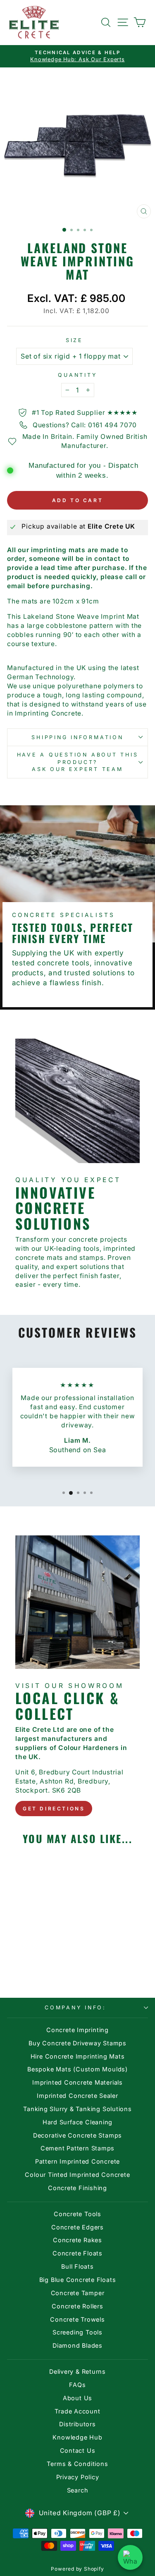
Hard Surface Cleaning (77, 2122)
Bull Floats (77, 2266)
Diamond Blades (77, 2345)
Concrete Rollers (77, 2306)
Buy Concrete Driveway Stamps (77, 2043)
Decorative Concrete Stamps (77, 2135)
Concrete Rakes (77, 2240)
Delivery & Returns (77, 2371)
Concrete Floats (77, 2253)
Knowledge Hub (77, 2437)
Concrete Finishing (77, 2188)
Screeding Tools (77, 2332)
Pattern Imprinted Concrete (77, 2161)
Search (78, 2490)
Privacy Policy (78, 2477)
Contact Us (78, 2450)
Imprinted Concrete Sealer (77, 2096)
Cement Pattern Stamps (77, 2148)
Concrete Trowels (77, 2319)
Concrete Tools (77, 2214)
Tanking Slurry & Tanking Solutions (77, 2109)
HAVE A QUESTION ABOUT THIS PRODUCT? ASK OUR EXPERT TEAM (78, 762)
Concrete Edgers (77, 2227)
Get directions (54, 1809)
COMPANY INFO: (75, 2007)
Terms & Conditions (77, 2464)
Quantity (77, 375)
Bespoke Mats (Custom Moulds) (77, 2069)
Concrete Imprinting (77, 2030)
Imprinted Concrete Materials (77, 2082)
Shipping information (77, 737)
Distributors (77, 2424)
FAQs (77, 2385)
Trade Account (77, 2411)
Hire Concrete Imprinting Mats (78, 2056)
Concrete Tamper (78, 2293)
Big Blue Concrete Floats (78, 2280)
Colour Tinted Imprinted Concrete (77, 2175)
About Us (77, 2398)
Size (74, 340)
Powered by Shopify (77, 2569)
